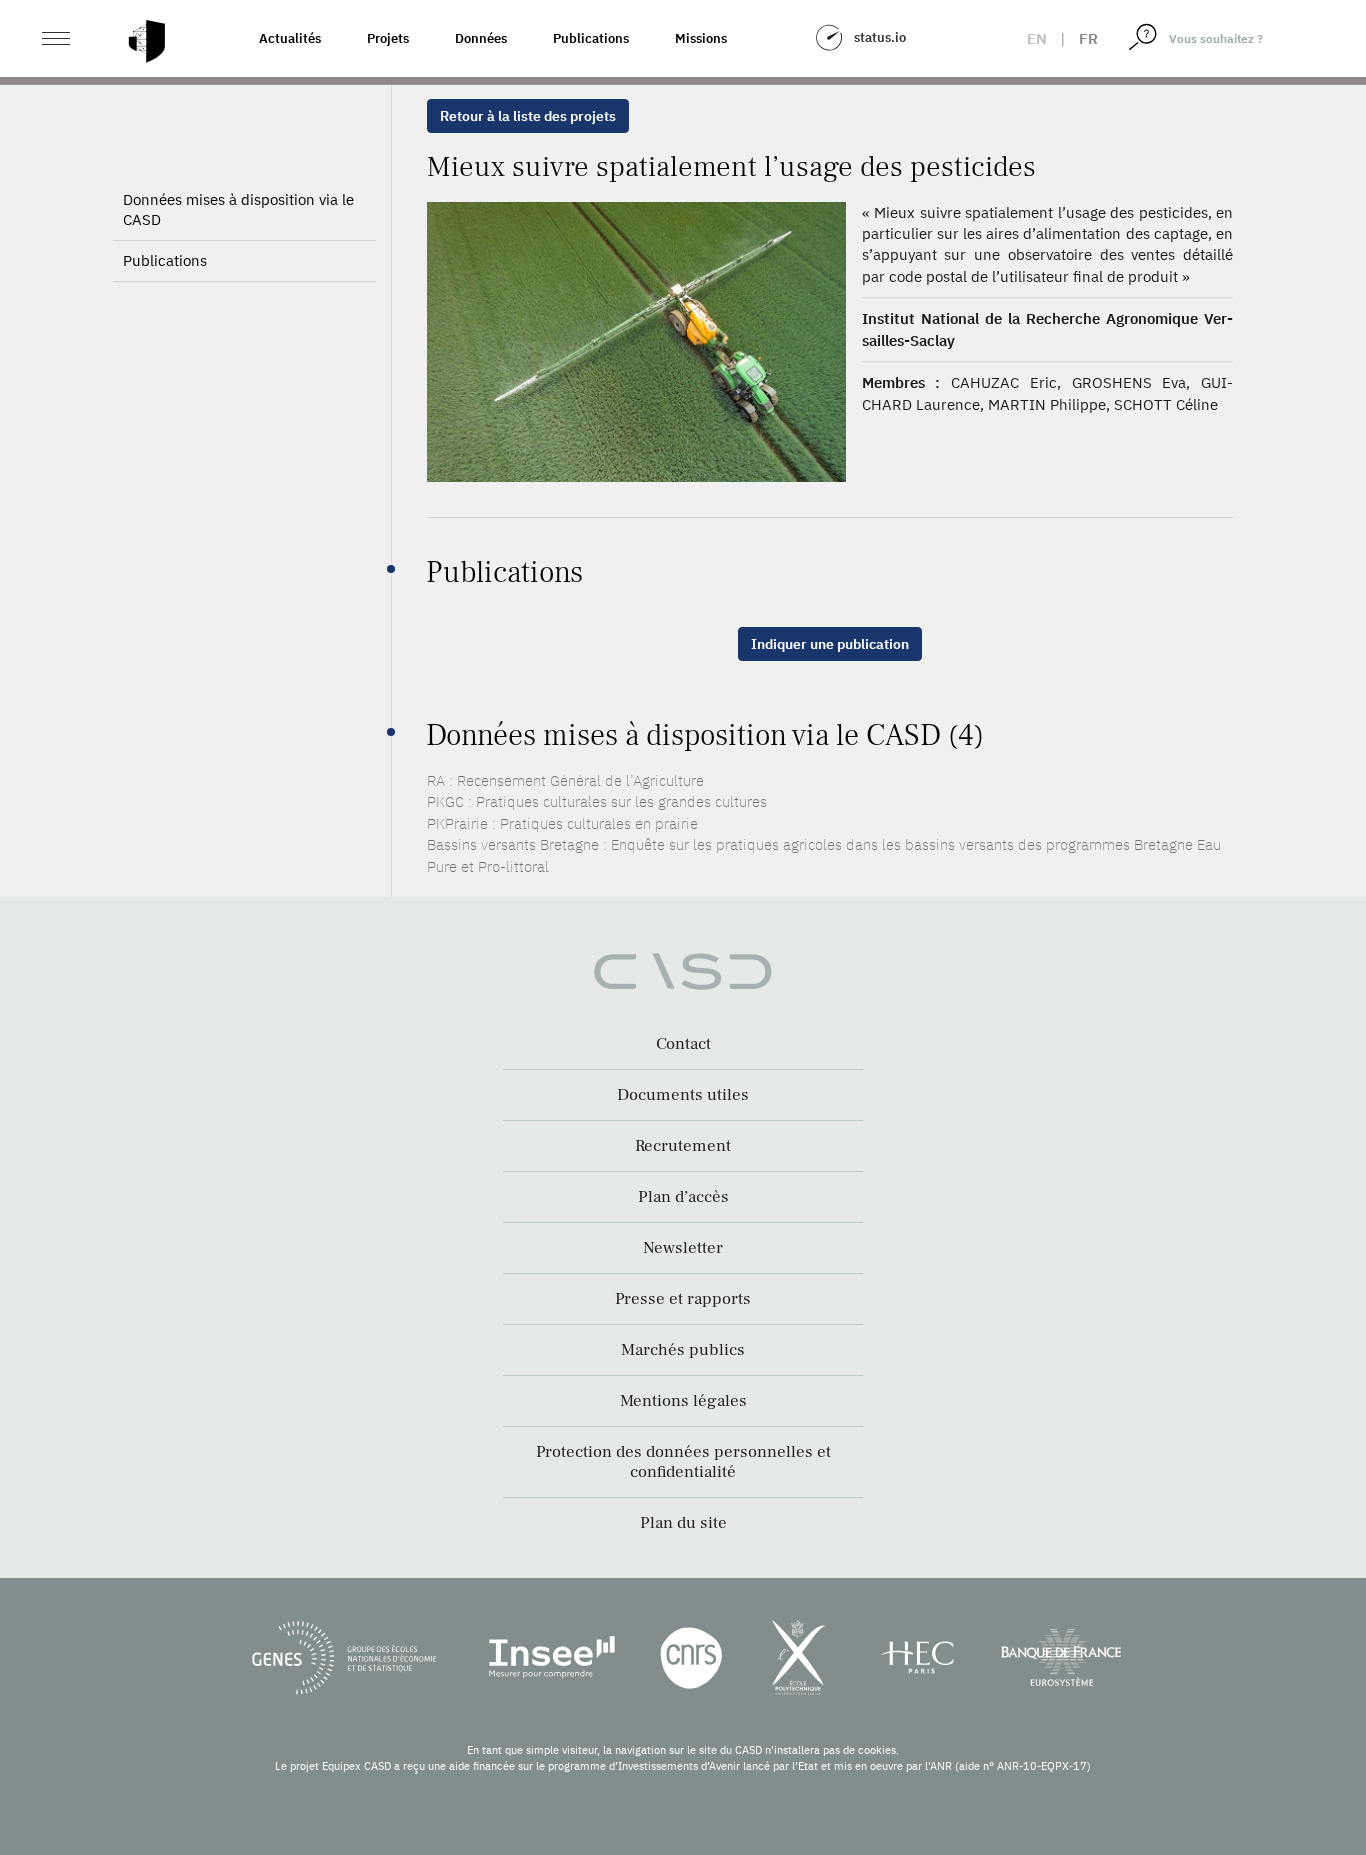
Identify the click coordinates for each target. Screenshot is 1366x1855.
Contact (683, 1044)
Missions (701, 38)
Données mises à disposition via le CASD (238, 209)
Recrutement (683, 1146)
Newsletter (683, 1248)
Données (481, 38)
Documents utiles (683, 1095)
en (1037, 38)
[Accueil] (147, 41)
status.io (880, 37)
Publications (591, 38)
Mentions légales (683, 1401)
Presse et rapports (683, 1299)
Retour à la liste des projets (528, 116)
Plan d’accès (683, 1197)
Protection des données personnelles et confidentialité (683, 1462)
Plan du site (683, 1523)
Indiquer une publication (830, 644)
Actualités (290, 38)
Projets (388, 38)
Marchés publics (683, 1350)
